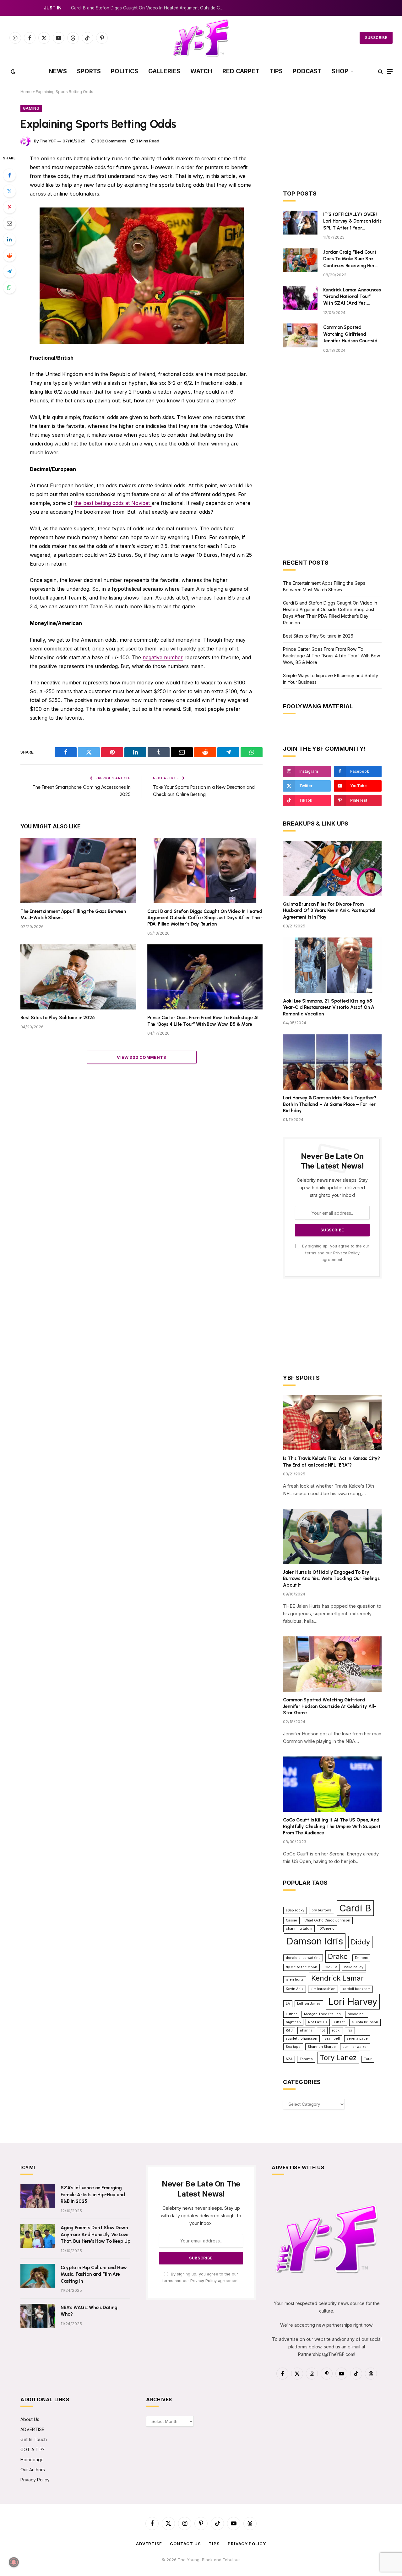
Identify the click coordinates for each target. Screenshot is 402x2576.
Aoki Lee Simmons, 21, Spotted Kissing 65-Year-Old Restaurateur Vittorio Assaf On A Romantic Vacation (329, 1007)
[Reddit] (9, 255)
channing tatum (299, 1929)
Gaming (31, 108)
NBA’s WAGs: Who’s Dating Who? (89, 2311)
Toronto (306, 2059)
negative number (163, 657)
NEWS (58, 71)
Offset (340, 2022)
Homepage (32, 2460)
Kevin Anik (295, 1989)
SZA (289, 2059)
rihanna (306, 2030)
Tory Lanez (338, 2058)
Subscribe (376, 38)
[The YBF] (201, 38)
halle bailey (354, 1967)
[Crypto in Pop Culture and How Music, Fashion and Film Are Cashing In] (38, 2276)
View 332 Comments (141, 1057)
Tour (368, 2059)
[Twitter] (9, 191)
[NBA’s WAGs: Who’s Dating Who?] (38, 2316)
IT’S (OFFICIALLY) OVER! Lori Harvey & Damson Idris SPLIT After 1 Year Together (352, 221)
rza (350, 2030)
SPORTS (89, 71)
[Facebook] (9, 175)
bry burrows (322, 1910)
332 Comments (111, 141)
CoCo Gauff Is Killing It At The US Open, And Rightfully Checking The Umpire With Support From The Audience (332, 1826)
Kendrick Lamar (337, 1978)
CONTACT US (185, 2544)
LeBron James (309, 2004)
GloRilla (331, 1967)
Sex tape (293, 2047)
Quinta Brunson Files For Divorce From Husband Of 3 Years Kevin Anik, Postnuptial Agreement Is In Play (329, 911)
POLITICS (125, 71)
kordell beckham (356, 1989)
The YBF (48, 141)
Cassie (291, 1920)
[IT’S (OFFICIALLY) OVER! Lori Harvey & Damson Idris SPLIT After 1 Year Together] (300, 223)
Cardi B (355, 1908)
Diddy (360, 1942)
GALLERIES (164, 71)
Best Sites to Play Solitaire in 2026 (58, 1018)
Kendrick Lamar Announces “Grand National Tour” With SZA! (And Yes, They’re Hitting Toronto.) (352, 297)
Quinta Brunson (365, 2022)
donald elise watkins (303, 1958)
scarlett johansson (301, 2039)
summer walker (355, 2047)
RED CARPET (241, 71)
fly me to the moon (301, 1967)
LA (288, 2004)
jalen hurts (295, 1979)
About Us (30, 2419)
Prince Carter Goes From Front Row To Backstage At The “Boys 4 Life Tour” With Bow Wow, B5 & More (203, 1021)
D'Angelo (327, 1929)
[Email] (9, 223)
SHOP (340, 71)
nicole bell (357, 2014)
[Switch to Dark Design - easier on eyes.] (13, 71)
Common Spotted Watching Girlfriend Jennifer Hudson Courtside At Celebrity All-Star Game (351, 334)
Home (26, 92)
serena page (357, 2039)
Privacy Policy (346, 1253)
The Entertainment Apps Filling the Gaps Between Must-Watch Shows (73, 915)
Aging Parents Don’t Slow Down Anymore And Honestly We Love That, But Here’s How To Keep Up (95, 2234)
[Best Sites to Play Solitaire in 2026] (78, 977)
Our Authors (33, 2470)
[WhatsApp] (9, 287)
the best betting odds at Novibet (113, 503)
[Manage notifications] (14, 2562)
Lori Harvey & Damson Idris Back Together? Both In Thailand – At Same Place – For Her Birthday (330, 1104)
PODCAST (307, 71)
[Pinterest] (9, 207)
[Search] (380, 72)
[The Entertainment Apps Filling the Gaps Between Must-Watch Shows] (78, 871)
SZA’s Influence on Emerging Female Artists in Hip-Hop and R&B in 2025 (93, 2195)
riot (322, 2030)
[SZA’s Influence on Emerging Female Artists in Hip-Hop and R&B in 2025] (38, 2196)
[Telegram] (9, 271)
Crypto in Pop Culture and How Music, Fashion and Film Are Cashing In (94, 2274)
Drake (338, 1956)
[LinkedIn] (9, 239)
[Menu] (390, 72)
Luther (291, 2014)
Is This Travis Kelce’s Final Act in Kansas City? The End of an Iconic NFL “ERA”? (331, 1462)
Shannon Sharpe (322, 2047)
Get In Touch (34, 2439)
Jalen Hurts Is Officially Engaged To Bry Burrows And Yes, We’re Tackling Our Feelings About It (331, 1579)
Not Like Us (318, 2022)
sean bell (332, 2039)
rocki (336, 2030)
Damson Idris (315, 1941)
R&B (289, 2030)
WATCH (201, 71)
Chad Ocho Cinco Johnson (327, 1920)
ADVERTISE (32, 2429)
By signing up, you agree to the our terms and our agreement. (335, 1253)
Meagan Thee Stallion (322, 2014)
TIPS (276, 71)
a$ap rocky (295, 1910)
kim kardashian (323, 1989)
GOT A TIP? (33, 2449)
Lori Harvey (353, 2001)
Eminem (361, 1958)
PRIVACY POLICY (247, 2544)
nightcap (293, 2022)
